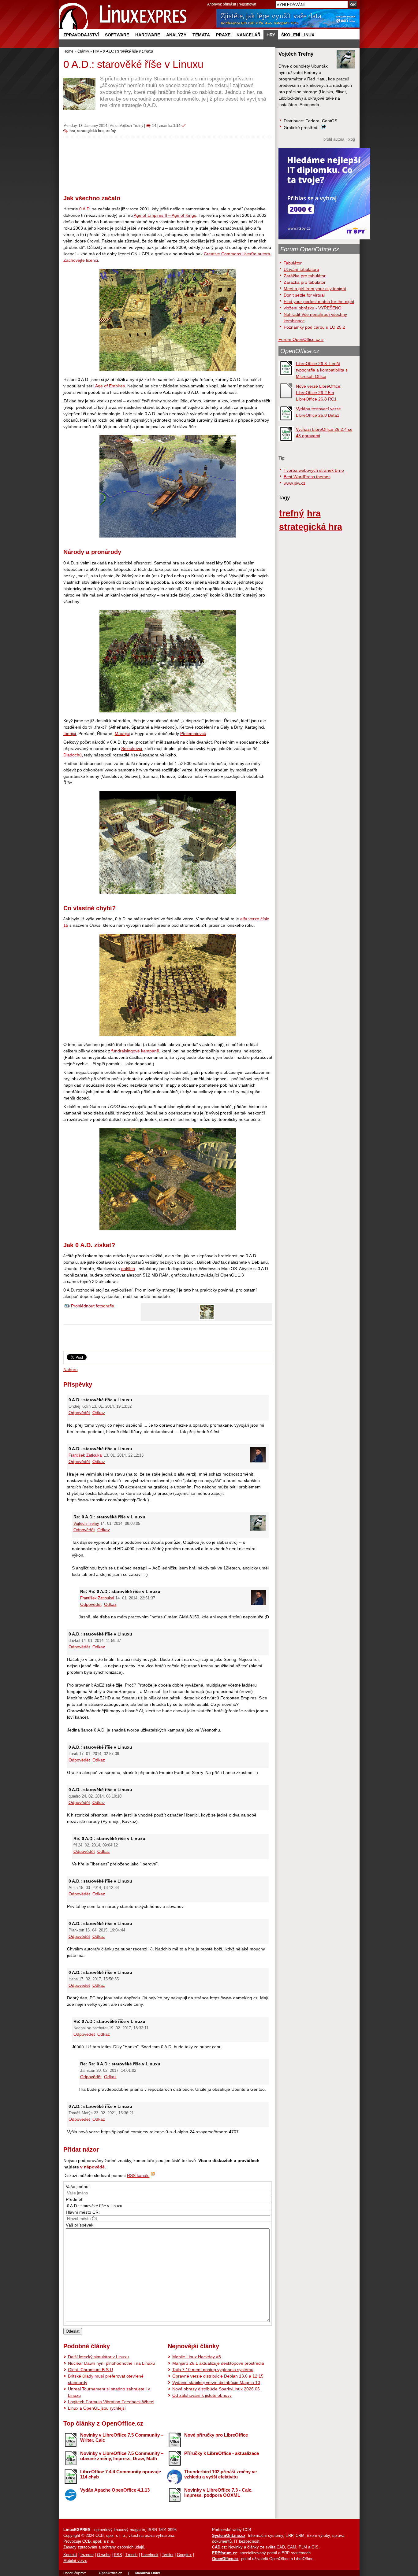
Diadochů (73, 755)
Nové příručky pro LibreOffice (216, 2435)
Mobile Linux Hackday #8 (197, 2357)
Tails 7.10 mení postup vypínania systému (213, 2370)
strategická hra (90, 131)
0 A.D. (85, 209)
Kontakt (70, 2555)
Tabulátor (293, 263)
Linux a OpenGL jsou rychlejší (97, 2408)
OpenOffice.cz (300, 351)
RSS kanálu (138, 2175)
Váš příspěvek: (80, 2225)
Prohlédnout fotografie (93, 1306)
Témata (201, 35)
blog (351, 139)
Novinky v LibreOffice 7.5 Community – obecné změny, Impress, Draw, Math (122, 2456)
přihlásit (229, 4)
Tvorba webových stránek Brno (314, 470)
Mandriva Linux (148, 2573)
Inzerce (87, 2555)
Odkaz (99, 1413)
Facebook (150, 2555)
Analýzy (176, 35)
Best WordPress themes (307, 477)
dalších (128, 1269)
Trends (132, 2555)
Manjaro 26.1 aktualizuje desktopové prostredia (218, 2363)
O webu (104, 2555)
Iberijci (70, 734)
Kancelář (248, 35)
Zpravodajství (81, 35)
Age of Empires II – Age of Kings (165, 215)
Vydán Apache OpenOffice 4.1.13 (115, 2490)
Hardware (148, 35)
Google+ (184, 2555)
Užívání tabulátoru (301, 269)
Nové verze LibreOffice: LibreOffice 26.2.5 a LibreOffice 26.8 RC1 (319, 393)
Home (68, 51)
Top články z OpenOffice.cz (103, 2423)
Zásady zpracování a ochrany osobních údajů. (104, 2547)
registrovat (247, 4)
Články (83, 51)
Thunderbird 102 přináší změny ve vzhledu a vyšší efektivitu (220, 2474)
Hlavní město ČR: (83, 2212)
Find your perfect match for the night (319, 301)
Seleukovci (132, 748)
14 (154, 126)
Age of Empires (110, 386)
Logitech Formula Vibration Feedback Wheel (111, 2402)
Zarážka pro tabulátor (305, 276)
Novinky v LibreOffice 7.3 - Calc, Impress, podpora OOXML (218, 2493)
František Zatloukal (86, 1455)
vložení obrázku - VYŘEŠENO (313, 308)
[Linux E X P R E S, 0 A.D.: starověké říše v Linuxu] (123, 15)
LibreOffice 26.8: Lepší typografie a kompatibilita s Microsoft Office (322, 370)
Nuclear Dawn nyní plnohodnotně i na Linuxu (111, 2363)
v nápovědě (92, 2167)
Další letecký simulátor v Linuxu (98, 2357)
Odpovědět (79, 1413)
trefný (111, 131)
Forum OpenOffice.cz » (301, 339)
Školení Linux (298, 35)
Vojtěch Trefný (131, 126)
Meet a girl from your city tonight (315, 289)
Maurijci (122, 734)
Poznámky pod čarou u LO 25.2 (314, 327)
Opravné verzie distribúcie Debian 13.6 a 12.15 (218, 2376)
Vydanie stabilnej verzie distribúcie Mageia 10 (216, 2382)
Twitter (168, 2555)
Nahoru (71, 1369)
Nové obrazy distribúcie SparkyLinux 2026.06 (216, 2389)
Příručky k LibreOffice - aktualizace (222, 2453)
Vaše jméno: (78, 2186)
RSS (118, 2555)
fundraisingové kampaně (135, 1051)
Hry (271, 35)
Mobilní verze (75, 2561)
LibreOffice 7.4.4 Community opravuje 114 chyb (121, 2474)
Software (117, 35)
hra (72, 131)
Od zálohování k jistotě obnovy (202, 2395)
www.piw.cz (295, 483)
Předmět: (75, 2199)
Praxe (223, 35)
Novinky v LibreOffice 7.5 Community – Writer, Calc (122, 2437)
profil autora (334, 139)
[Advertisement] (168, 163)
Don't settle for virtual (304, 295)
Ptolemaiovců (193, 734)
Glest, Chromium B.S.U (90, 2370)
